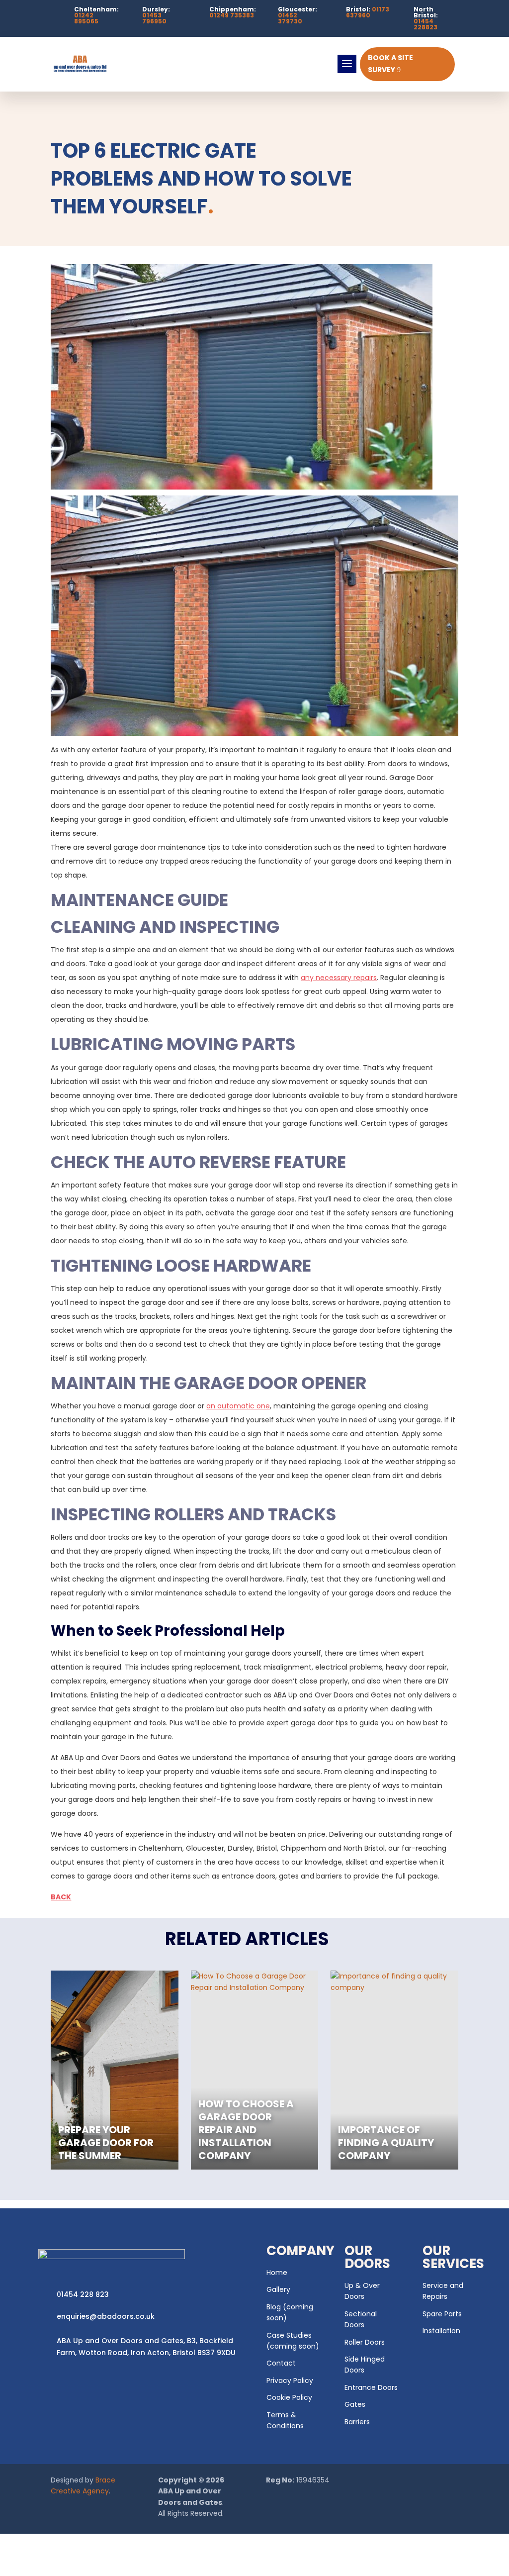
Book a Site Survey (390, 64)
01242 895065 (86, 18)
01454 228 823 (83, 2294)
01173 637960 (368, 12)
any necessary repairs (339, 978)
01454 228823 (425, 24)
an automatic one (238, 1406)
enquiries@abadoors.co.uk (106, 2316)
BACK (61, 1897)
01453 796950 (154, 18)
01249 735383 (232, 15)
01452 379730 (290, 18)
